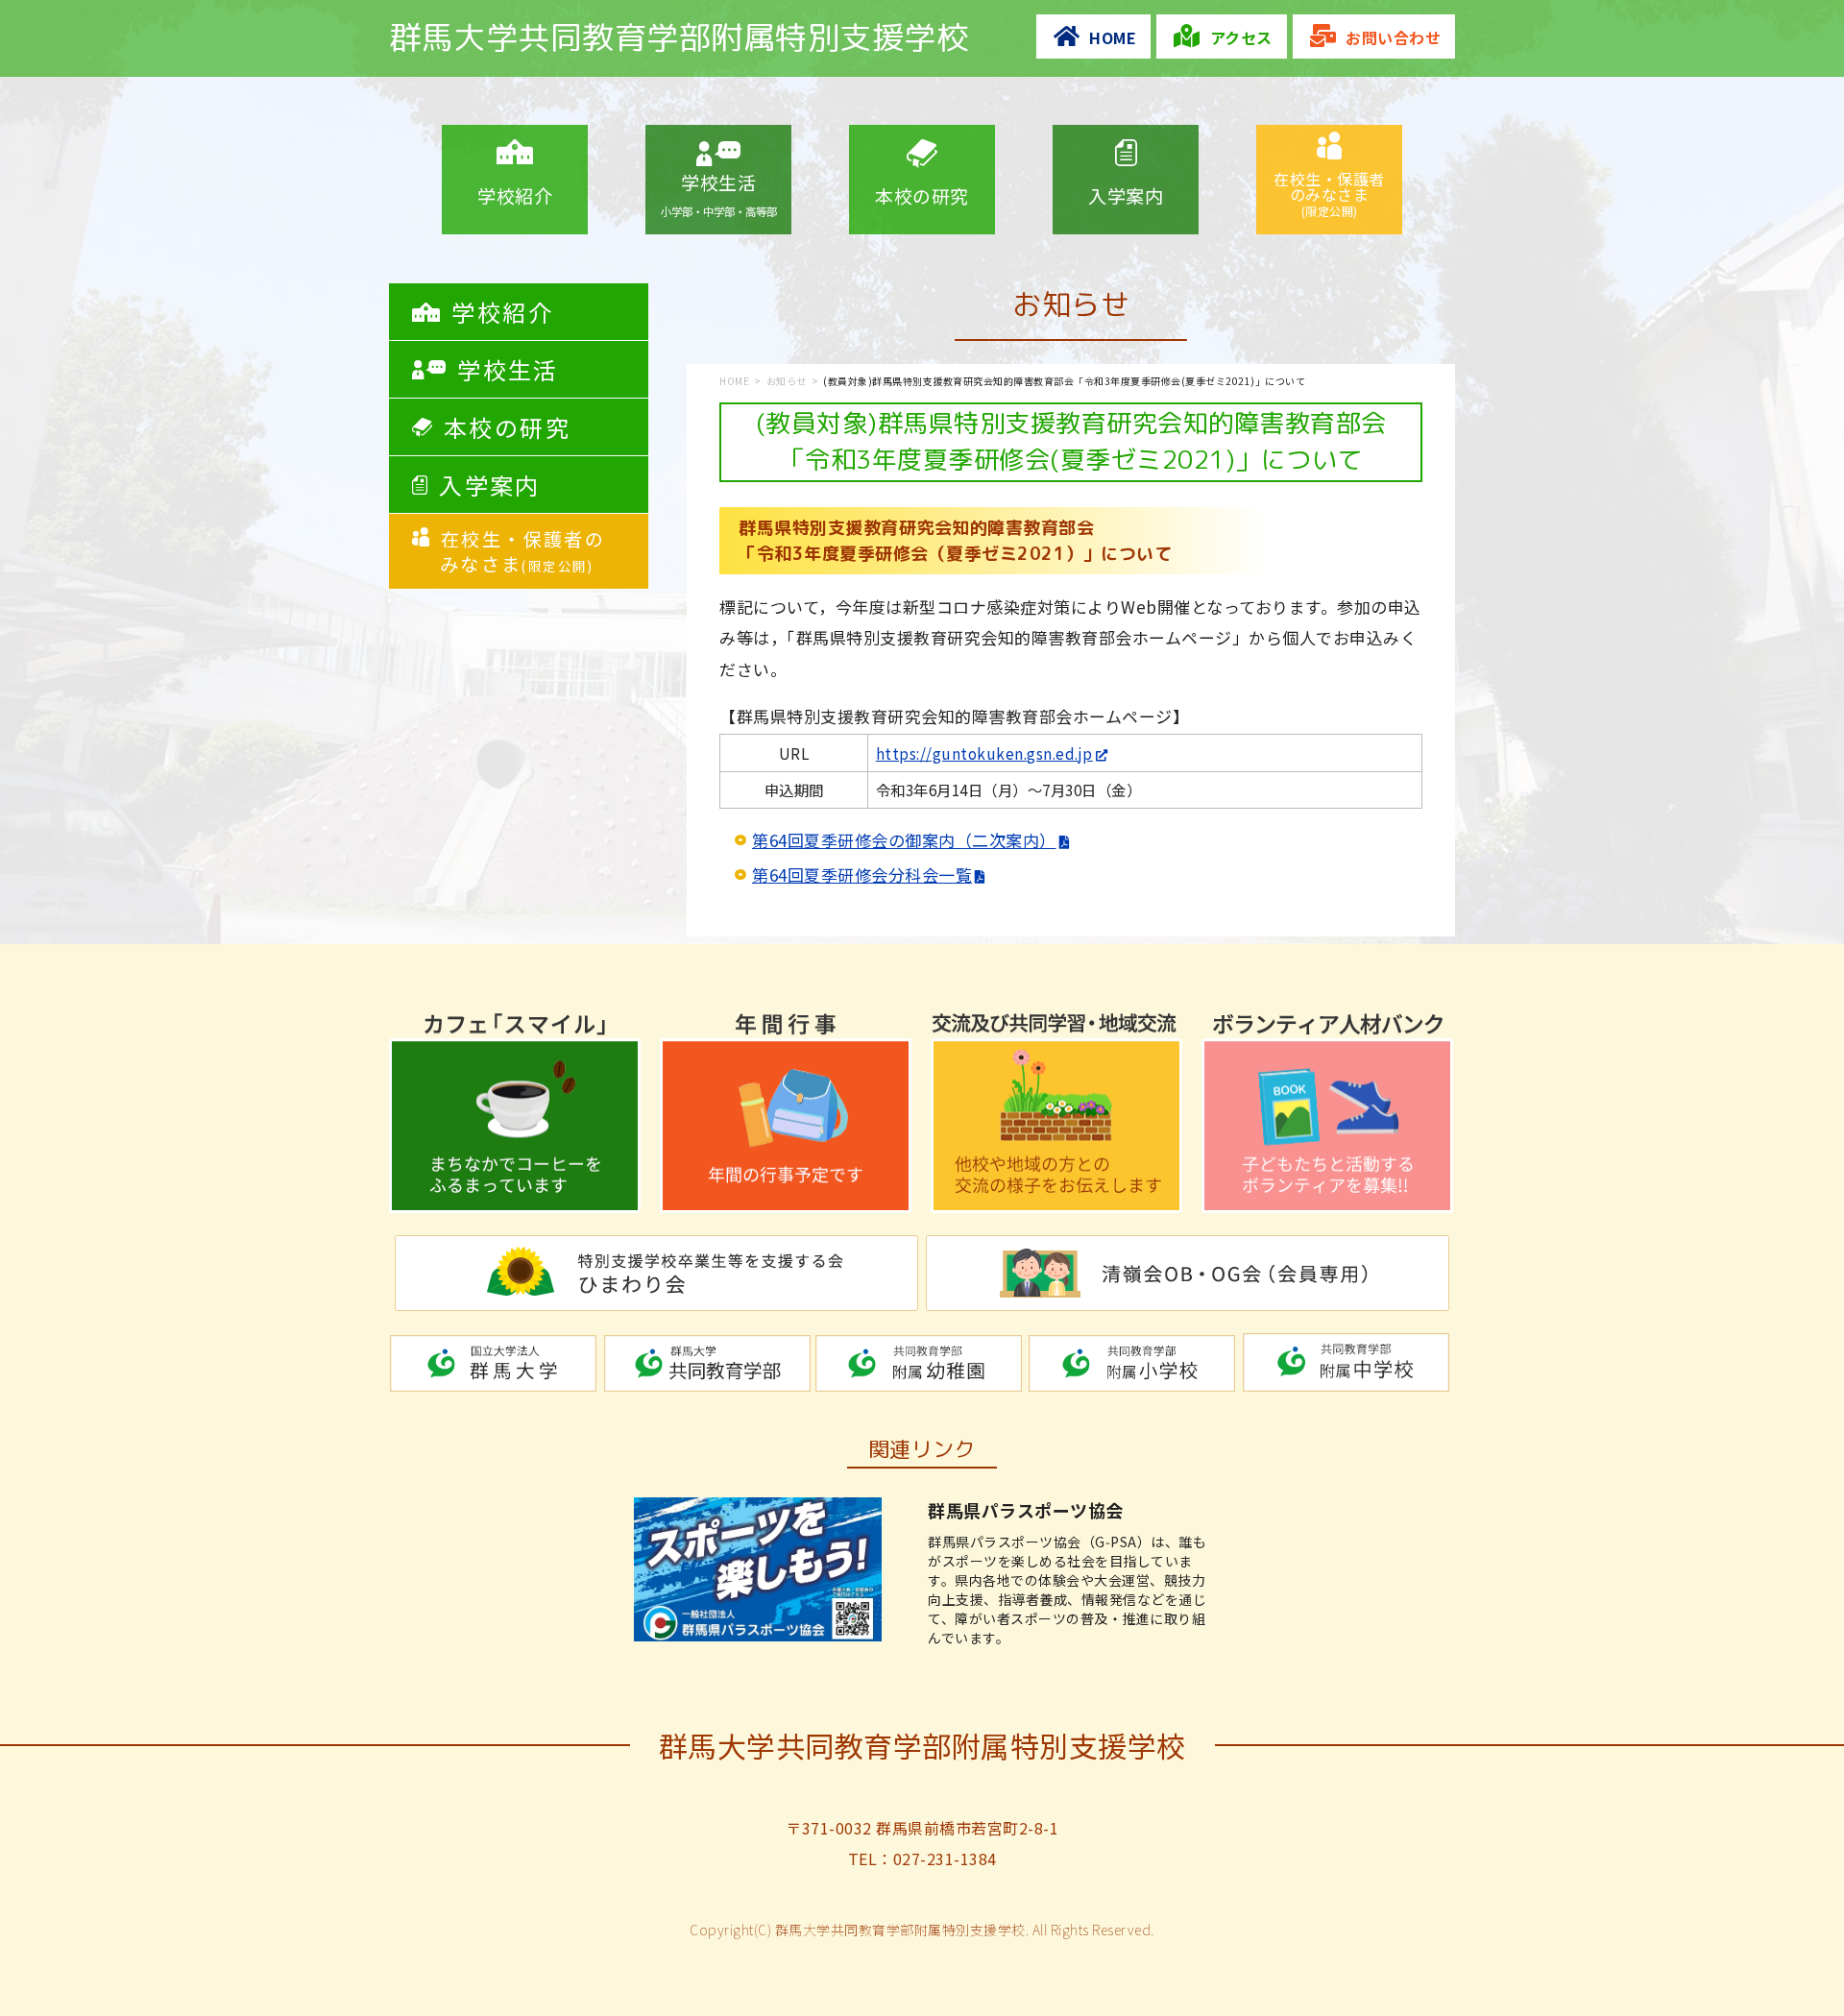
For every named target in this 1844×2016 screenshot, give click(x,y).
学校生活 (719, 194)
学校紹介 (515, 195)
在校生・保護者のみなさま (1329, 193)
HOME (1113, 37)
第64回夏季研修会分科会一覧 (862, 874)
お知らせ (787, 381)
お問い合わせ (1393, 37)
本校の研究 (922, 195)
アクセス (1241, 37)
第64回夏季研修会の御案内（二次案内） (904, 840)
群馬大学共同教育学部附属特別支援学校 (679, 37)
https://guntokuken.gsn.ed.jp (984, 753)
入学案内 (1126, 195)
